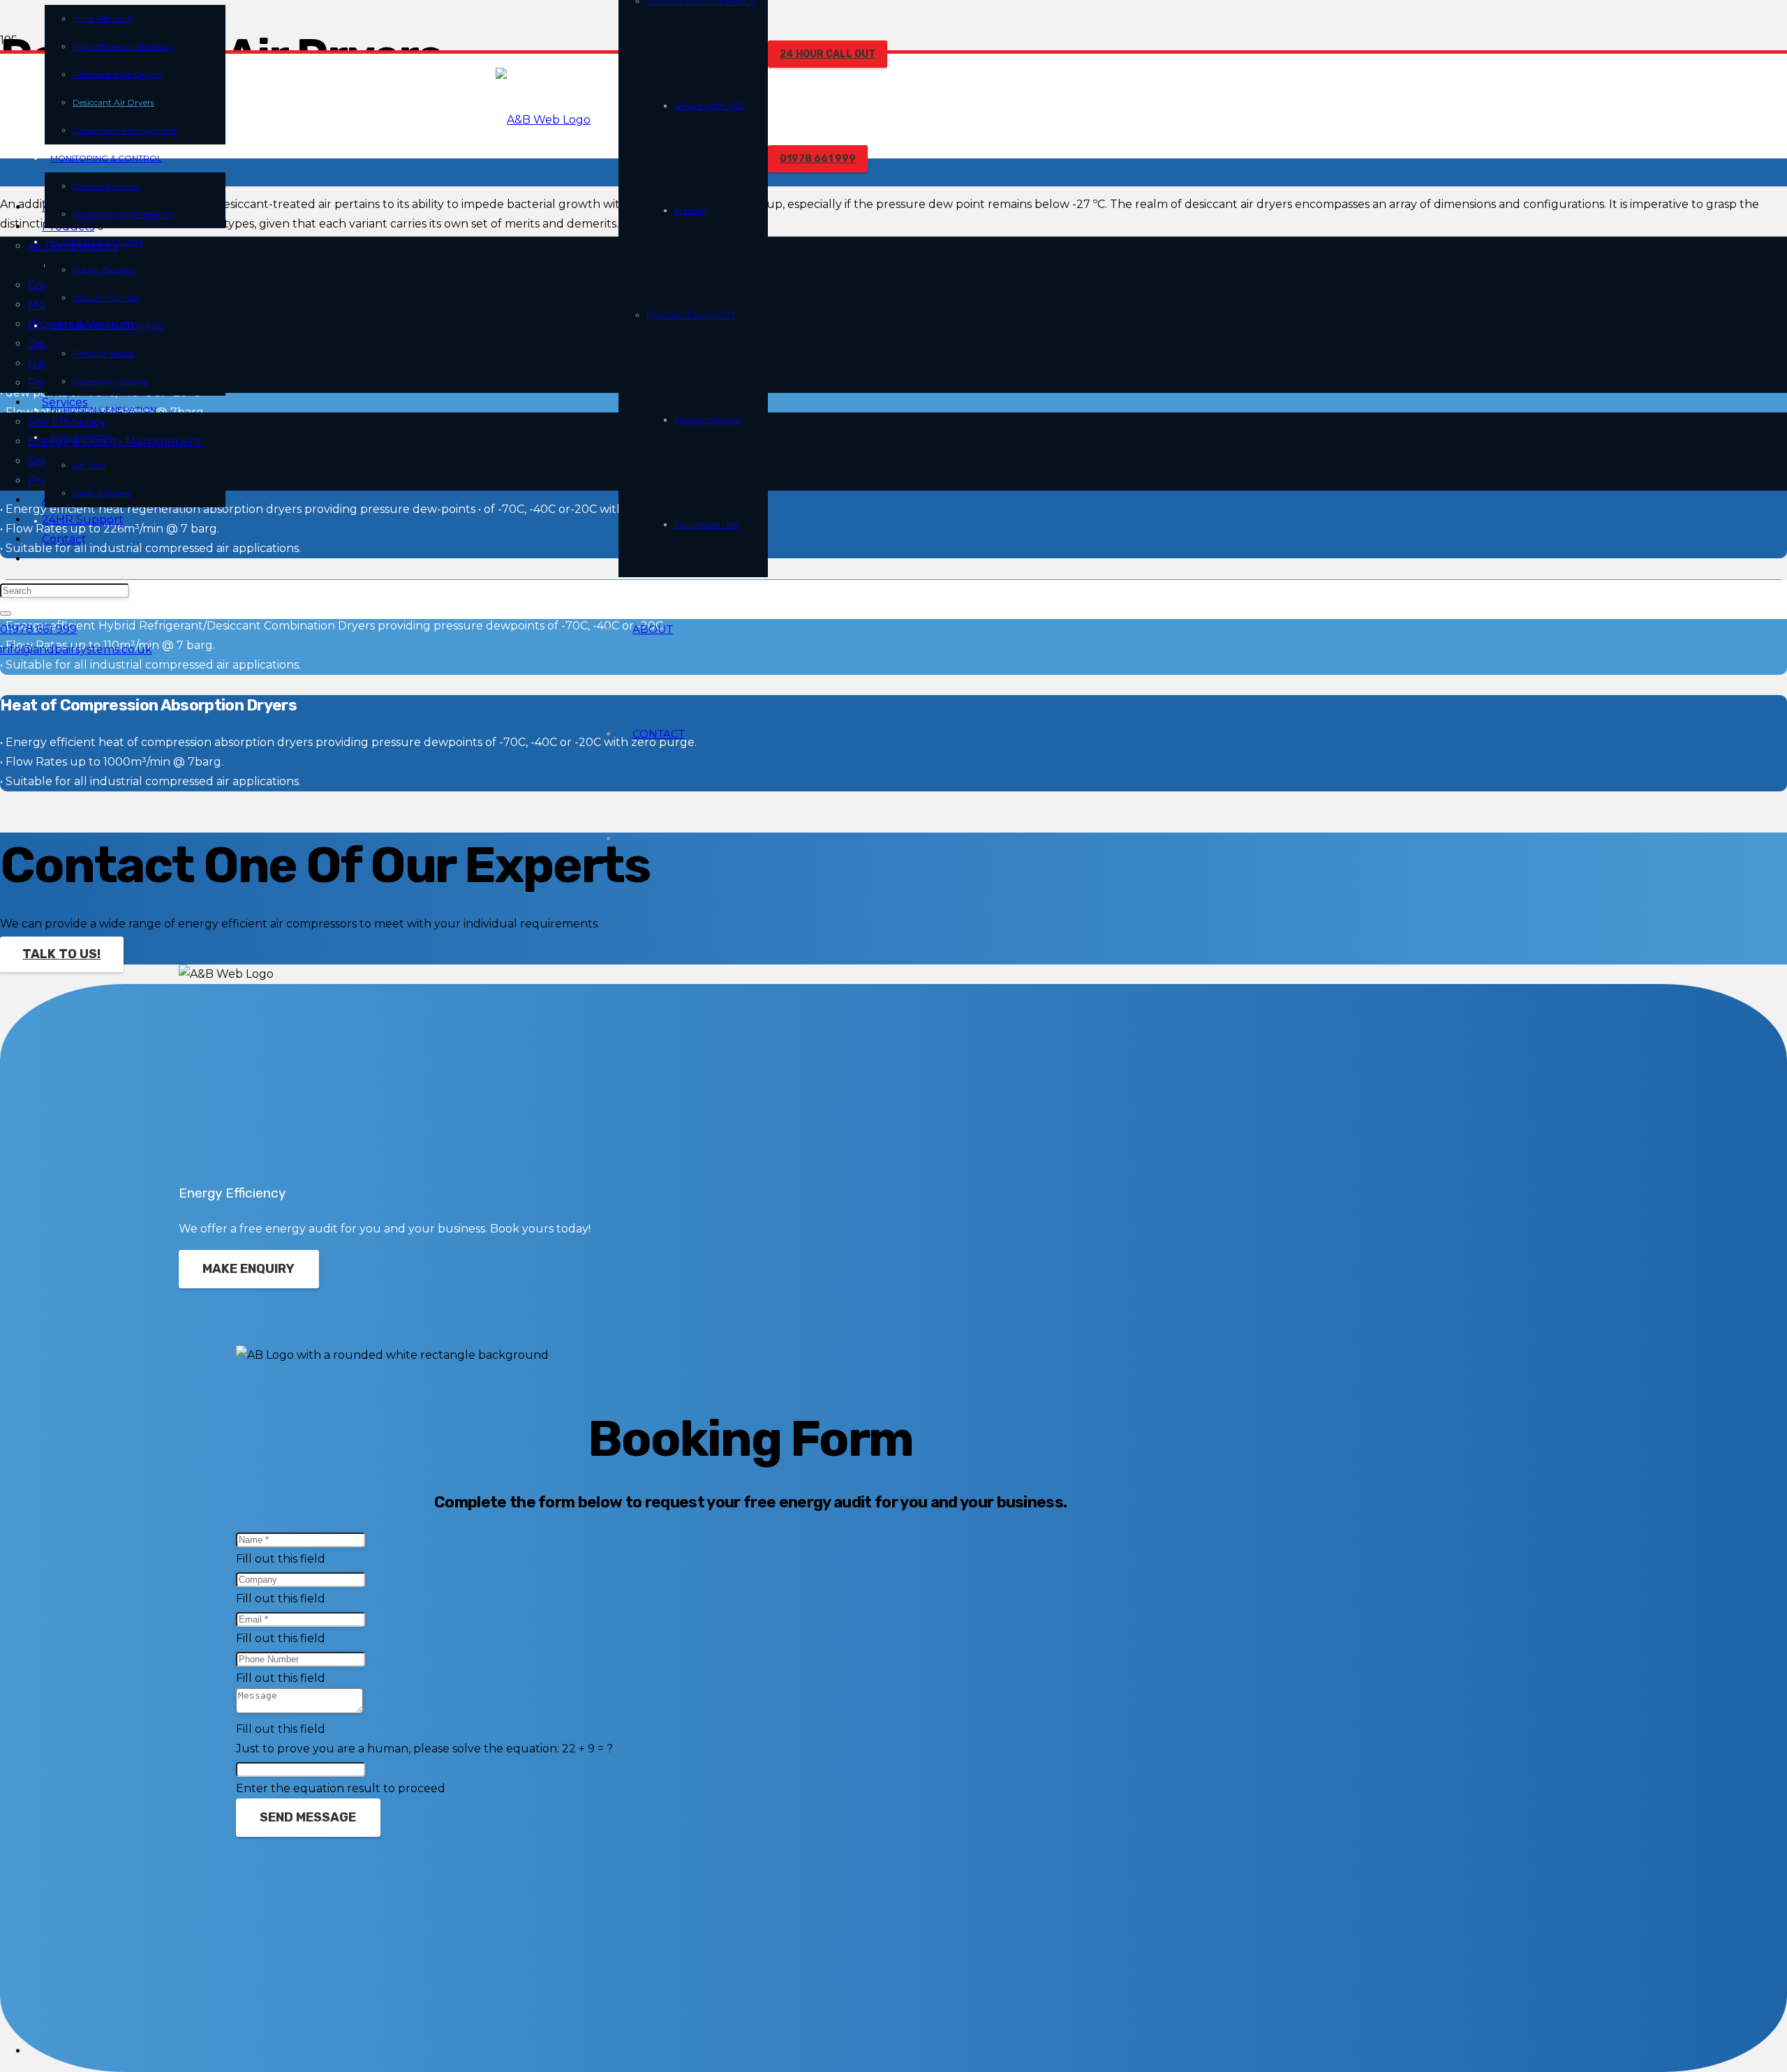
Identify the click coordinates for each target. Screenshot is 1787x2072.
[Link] (543, 120)
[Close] (6, 613)
